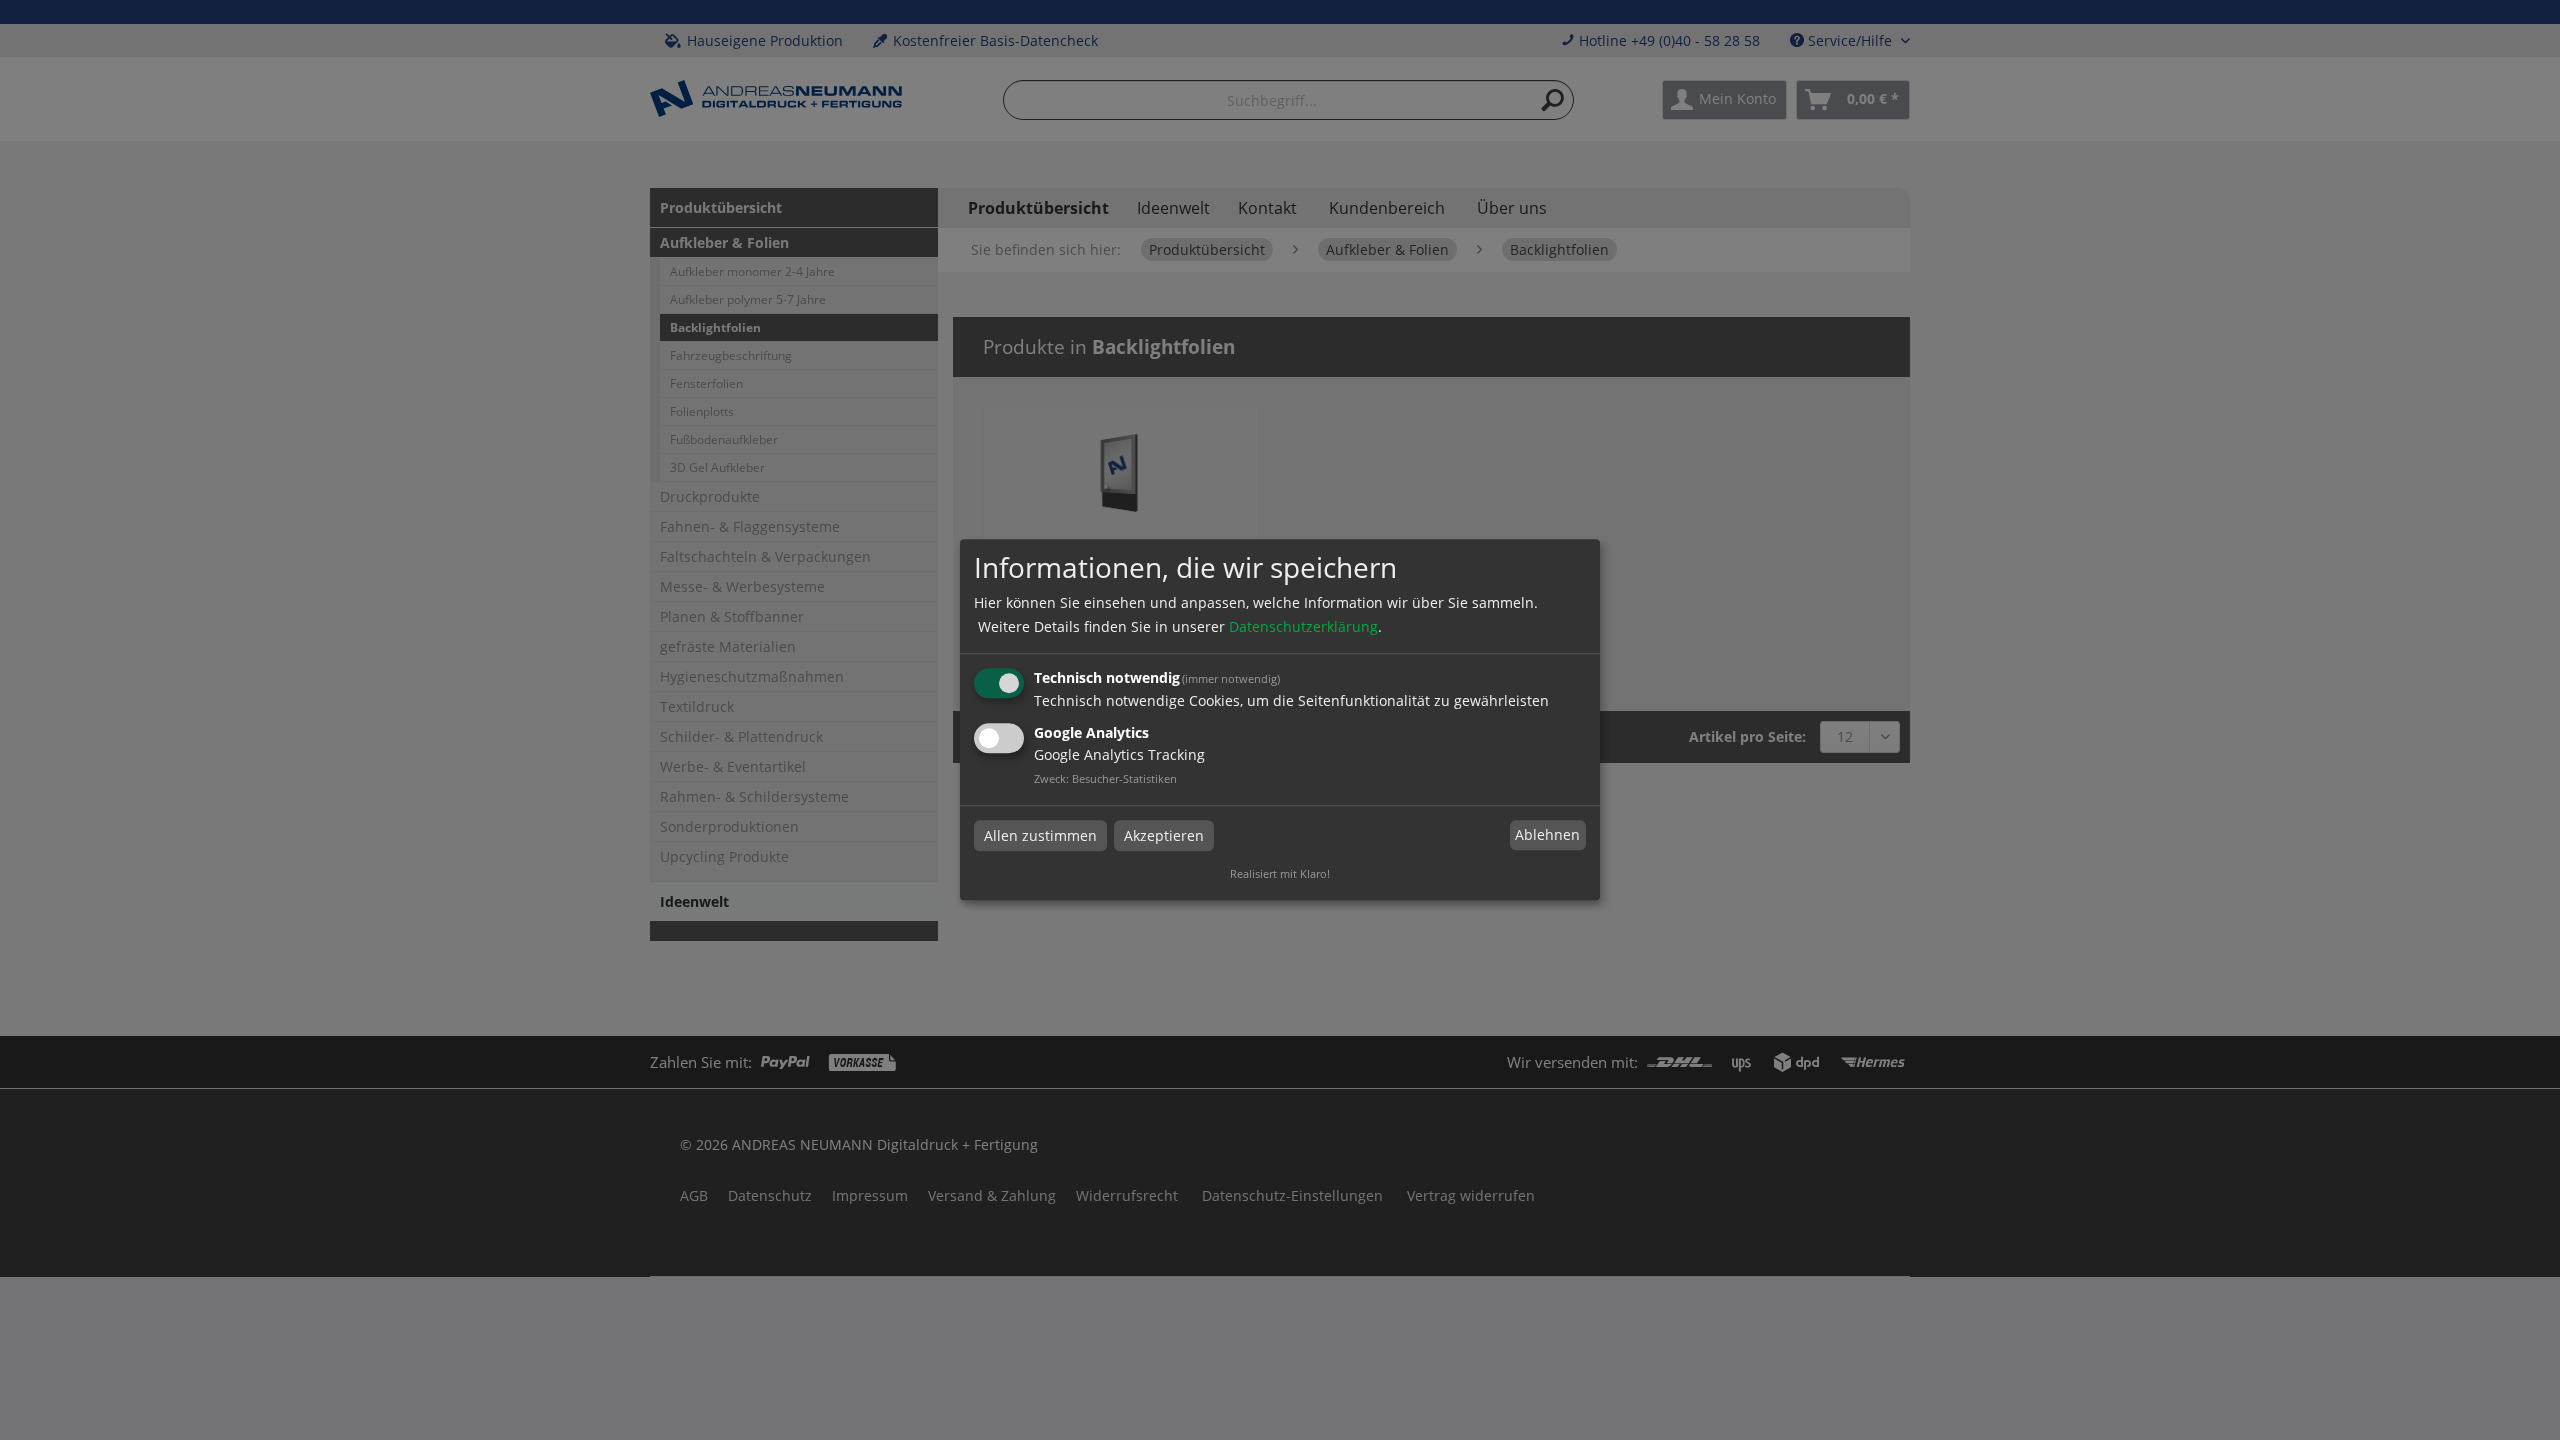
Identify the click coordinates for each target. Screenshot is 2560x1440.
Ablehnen (1547, 834)
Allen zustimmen (1040, 835)
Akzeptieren (1164, 835)
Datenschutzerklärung (1303, 626)
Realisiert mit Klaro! (1280, 874)
